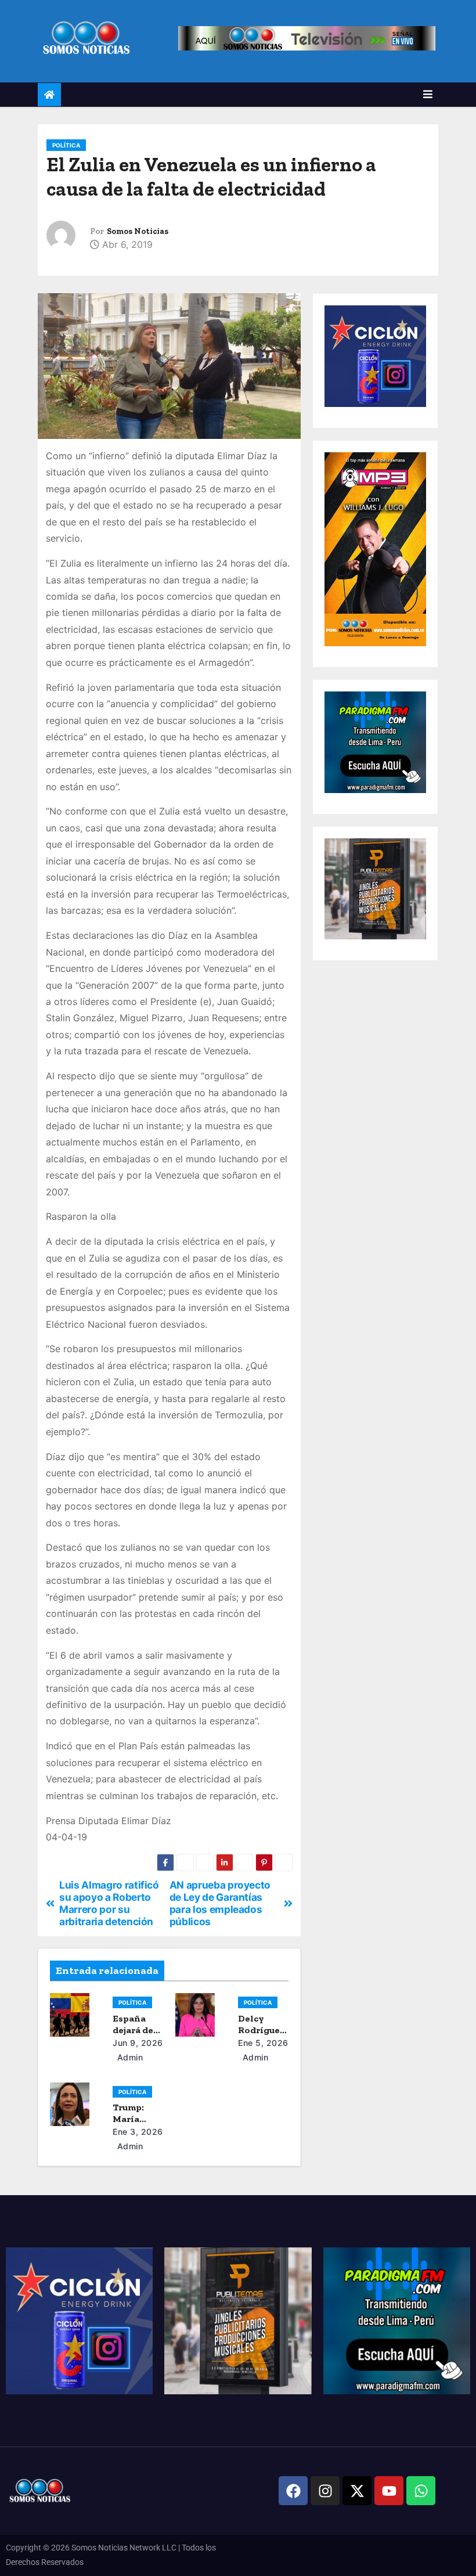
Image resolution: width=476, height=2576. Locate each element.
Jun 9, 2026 (138, 2043)
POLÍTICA (66, 145)
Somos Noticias (138, 231)
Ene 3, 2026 (138, 2132)
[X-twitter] (357, 2491)
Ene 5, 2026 (263, 2043)
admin (129, 2057)
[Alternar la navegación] (428, 94)
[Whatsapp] (421, 2491)
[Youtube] (389, 2491)
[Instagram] (325, 2491)
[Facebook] (293, 2491)
